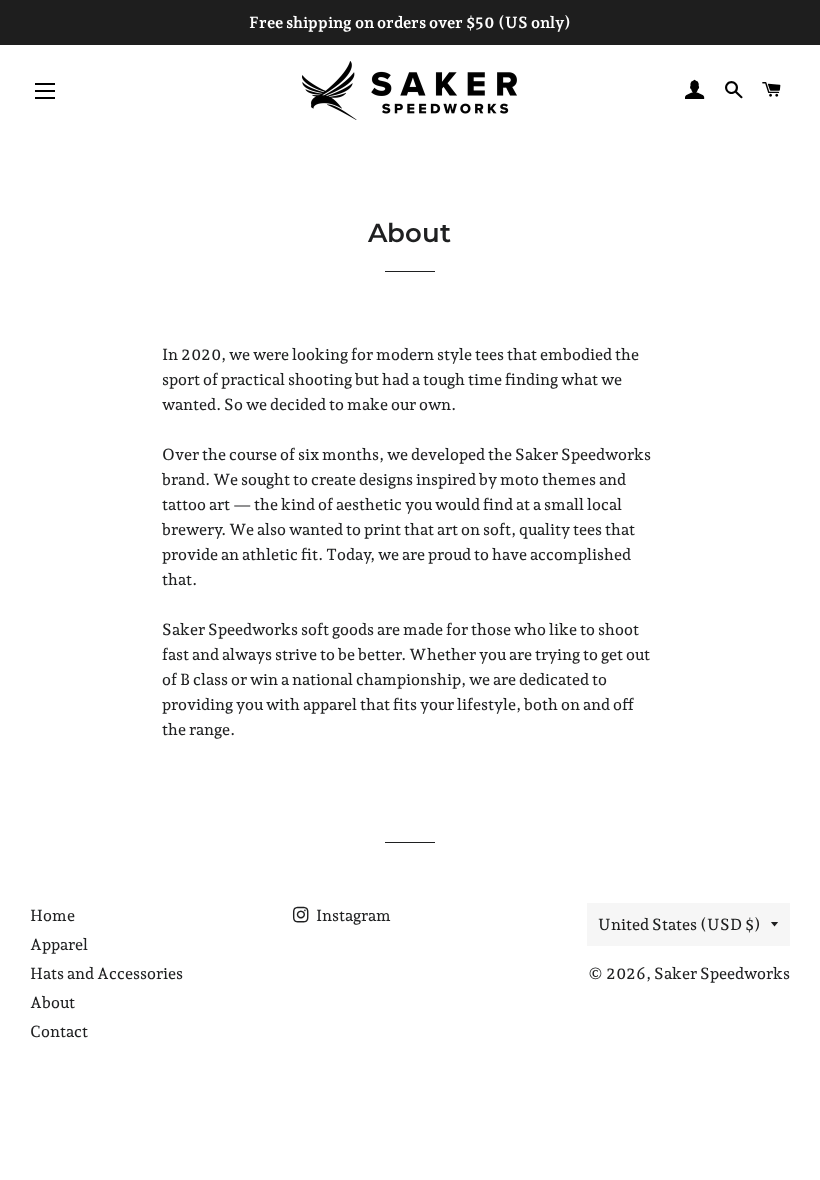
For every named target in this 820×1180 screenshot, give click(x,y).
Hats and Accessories (106, 973)
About (52, 1002)
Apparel (59, 944)
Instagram (352, 915)
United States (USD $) (679, 924)
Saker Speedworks (722, 973)
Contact (59, 1031)
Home (52, 915)
